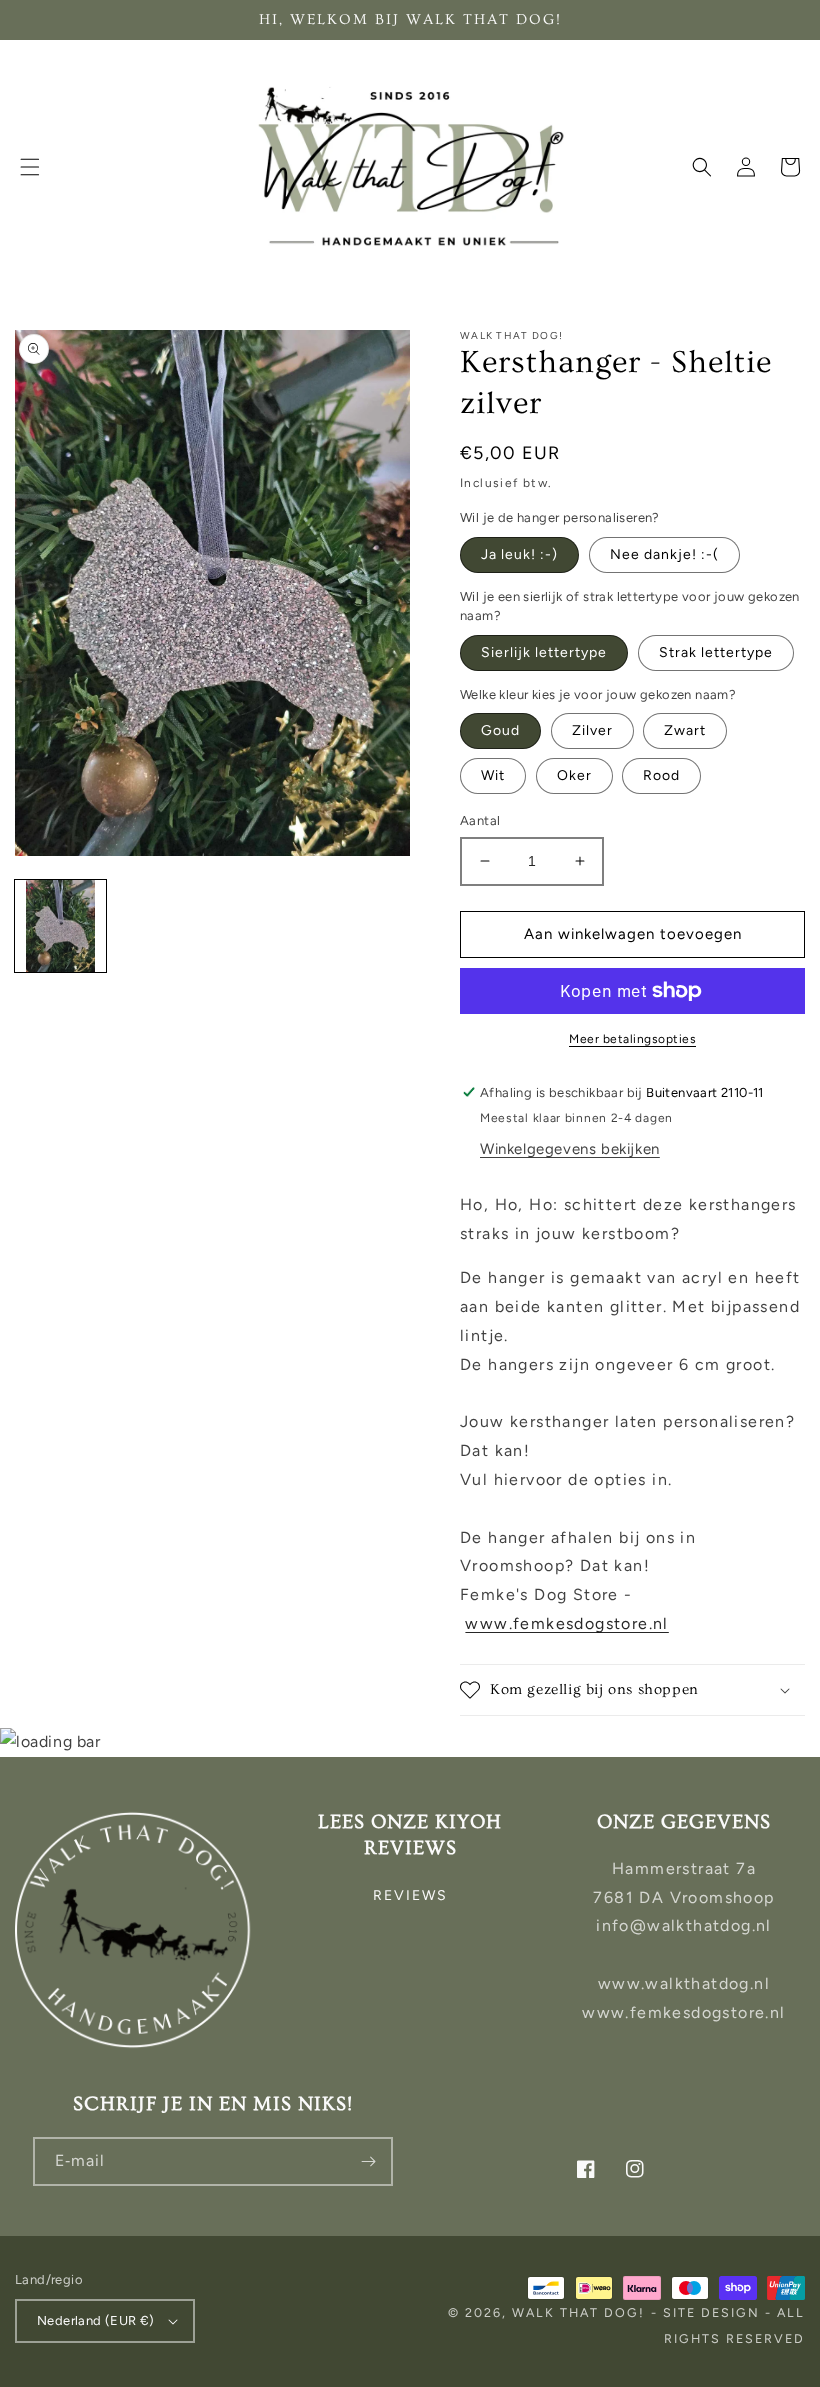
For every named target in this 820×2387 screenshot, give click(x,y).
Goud (500, 730)
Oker (574, 775)
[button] (30, 167)
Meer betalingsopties (632, 1039)
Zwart (685, 730)
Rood (661, 775)
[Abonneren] (369, 2161)
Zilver (592, 730)
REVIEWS (410, 1895)
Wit (493, 775)
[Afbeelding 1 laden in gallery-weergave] (60, 925)
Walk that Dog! (578, 2312)
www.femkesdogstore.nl (566, 1623)
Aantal (480, 820)
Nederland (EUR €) (96, 2320)
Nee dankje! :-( (664, 554)
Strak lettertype (716, 652)
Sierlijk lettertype (544, 652)
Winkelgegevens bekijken (570, 1149)
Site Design (711, 2312)
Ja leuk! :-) (519, 554)
